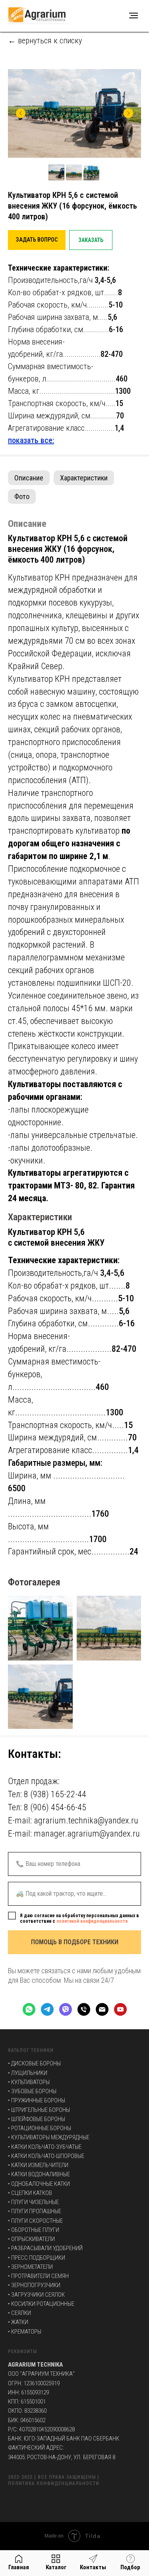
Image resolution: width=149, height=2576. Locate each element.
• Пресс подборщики (37, 2258)
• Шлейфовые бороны (37, 2119)
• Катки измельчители (38, 2165)
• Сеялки (19, 2313)
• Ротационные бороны (40, 2128)
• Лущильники (28, 2073)
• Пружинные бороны (37, 2100)
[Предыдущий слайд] (21, 113)
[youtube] (120, 2009)
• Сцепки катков (30, 2193)
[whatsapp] (29, 2009)
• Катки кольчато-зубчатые (45, 2147)
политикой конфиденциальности (92, 1921)
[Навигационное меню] (134, 15)
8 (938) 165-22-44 (55, 1794)
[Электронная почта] (102, 2009)
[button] (37, 240)
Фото (22, 496)
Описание (29, 478)
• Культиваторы (29, 2082)
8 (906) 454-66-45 (55, 1807)
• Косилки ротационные (41, 2304)
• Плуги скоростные (35, 2221)
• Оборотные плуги (34, 2230)
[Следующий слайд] (128, 113)
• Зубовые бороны (32, 2091)
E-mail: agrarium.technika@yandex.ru (73, 1820)
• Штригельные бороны (39, 2110)
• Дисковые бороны (34, 2063)
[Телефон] (84, 2009)
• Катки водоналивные (39, 2174)
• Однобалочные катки (39, 2184)
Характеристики (84, 478)
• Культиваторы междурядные (49, 2137)
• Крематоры (25, 2332)
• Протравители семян (38, 2276)
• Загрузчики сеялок (36, 2295)
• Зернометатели (30, 2267)
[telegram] (47, 2009)
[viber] (66, 2009)
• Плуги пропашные (35, 2211)
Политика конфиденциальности (54, 2483)
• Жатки (18, 2322)
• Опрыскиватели (31, 2239)
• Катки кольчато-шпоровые (46, 2156)
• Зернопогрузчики (34, 2285)
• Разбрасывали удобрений (45, 2248)
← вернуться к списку (45, 41)
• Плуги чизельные (33, 2202)
